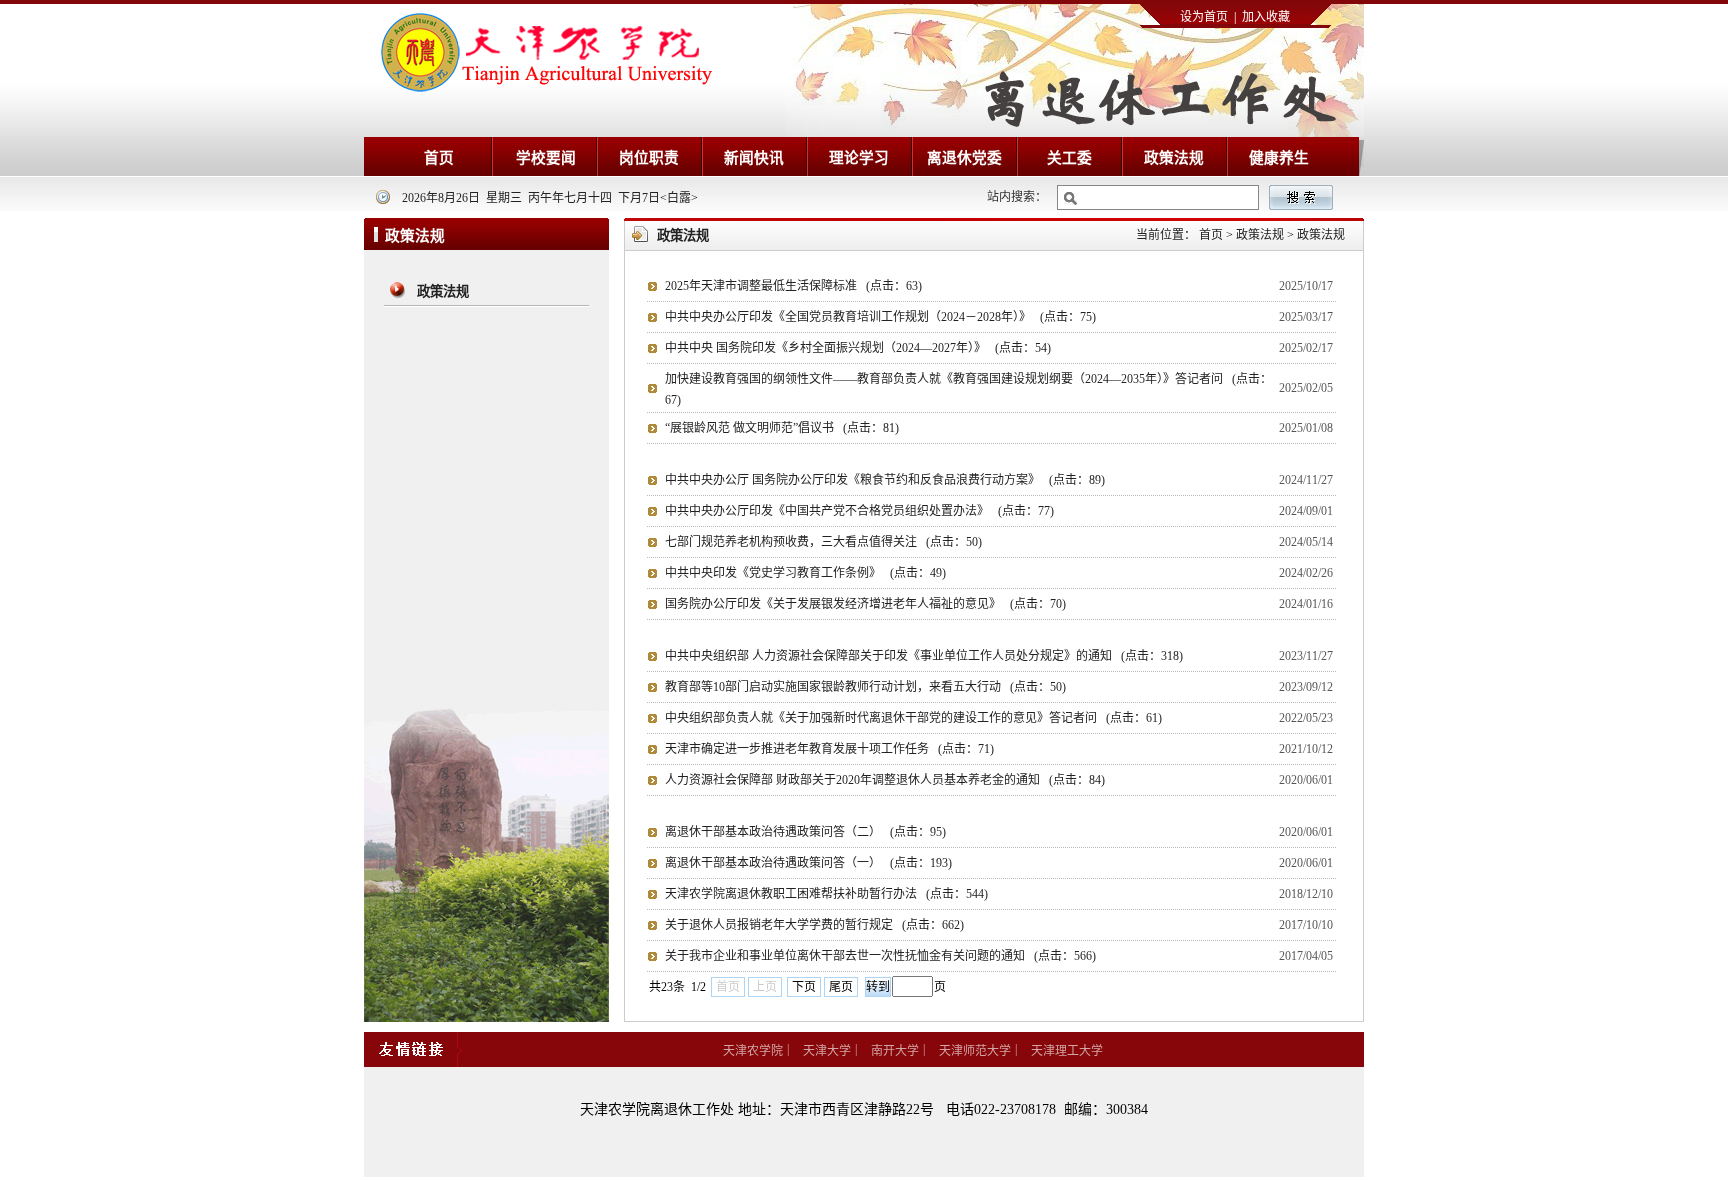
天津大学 (827, 1051)
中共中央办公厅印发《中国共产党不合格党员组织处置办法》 (859, 511)
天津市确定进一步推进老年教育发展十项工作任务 (829, 749)
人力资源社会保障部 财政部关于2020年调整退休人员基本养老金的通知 (885, 780)
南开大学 (895, 1051)
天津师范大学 (975, 1051)
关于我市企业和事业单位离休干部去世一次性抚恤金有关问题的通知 (880, 956)
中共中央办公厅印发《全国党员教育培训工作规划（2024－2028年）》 (880, 317)
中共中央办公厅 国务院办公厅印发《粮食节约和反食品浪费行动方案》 (885, 480)
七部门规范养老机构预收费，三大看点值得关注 (823, 542)
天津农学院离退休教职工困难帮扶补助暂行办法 (826, 894)
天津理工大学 (1067, 1051)
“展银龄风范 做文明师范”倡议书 (782, 428)
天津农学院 (753, 1051)
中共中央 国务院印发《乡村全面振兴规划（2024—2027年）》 (858, 348)
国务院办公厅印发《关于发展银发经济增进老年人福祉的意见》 (865, 604)
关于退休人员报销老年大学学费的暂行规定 (814, 925)
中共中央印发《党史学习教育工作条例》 (805, 573)
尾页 (841, 987)
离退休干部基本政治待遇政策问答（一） (808, 863)
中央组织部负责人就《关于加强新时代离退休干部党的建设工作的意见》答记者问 (913, 718)
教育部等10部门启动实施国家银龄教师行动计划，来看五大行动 (865, 687)
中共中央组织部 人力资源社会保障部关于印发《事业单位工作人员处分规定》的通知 (924, 656)
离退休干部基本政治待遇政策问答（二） (805, 832)
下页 (804, 987)
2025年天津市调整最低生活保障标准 (793, 286)
